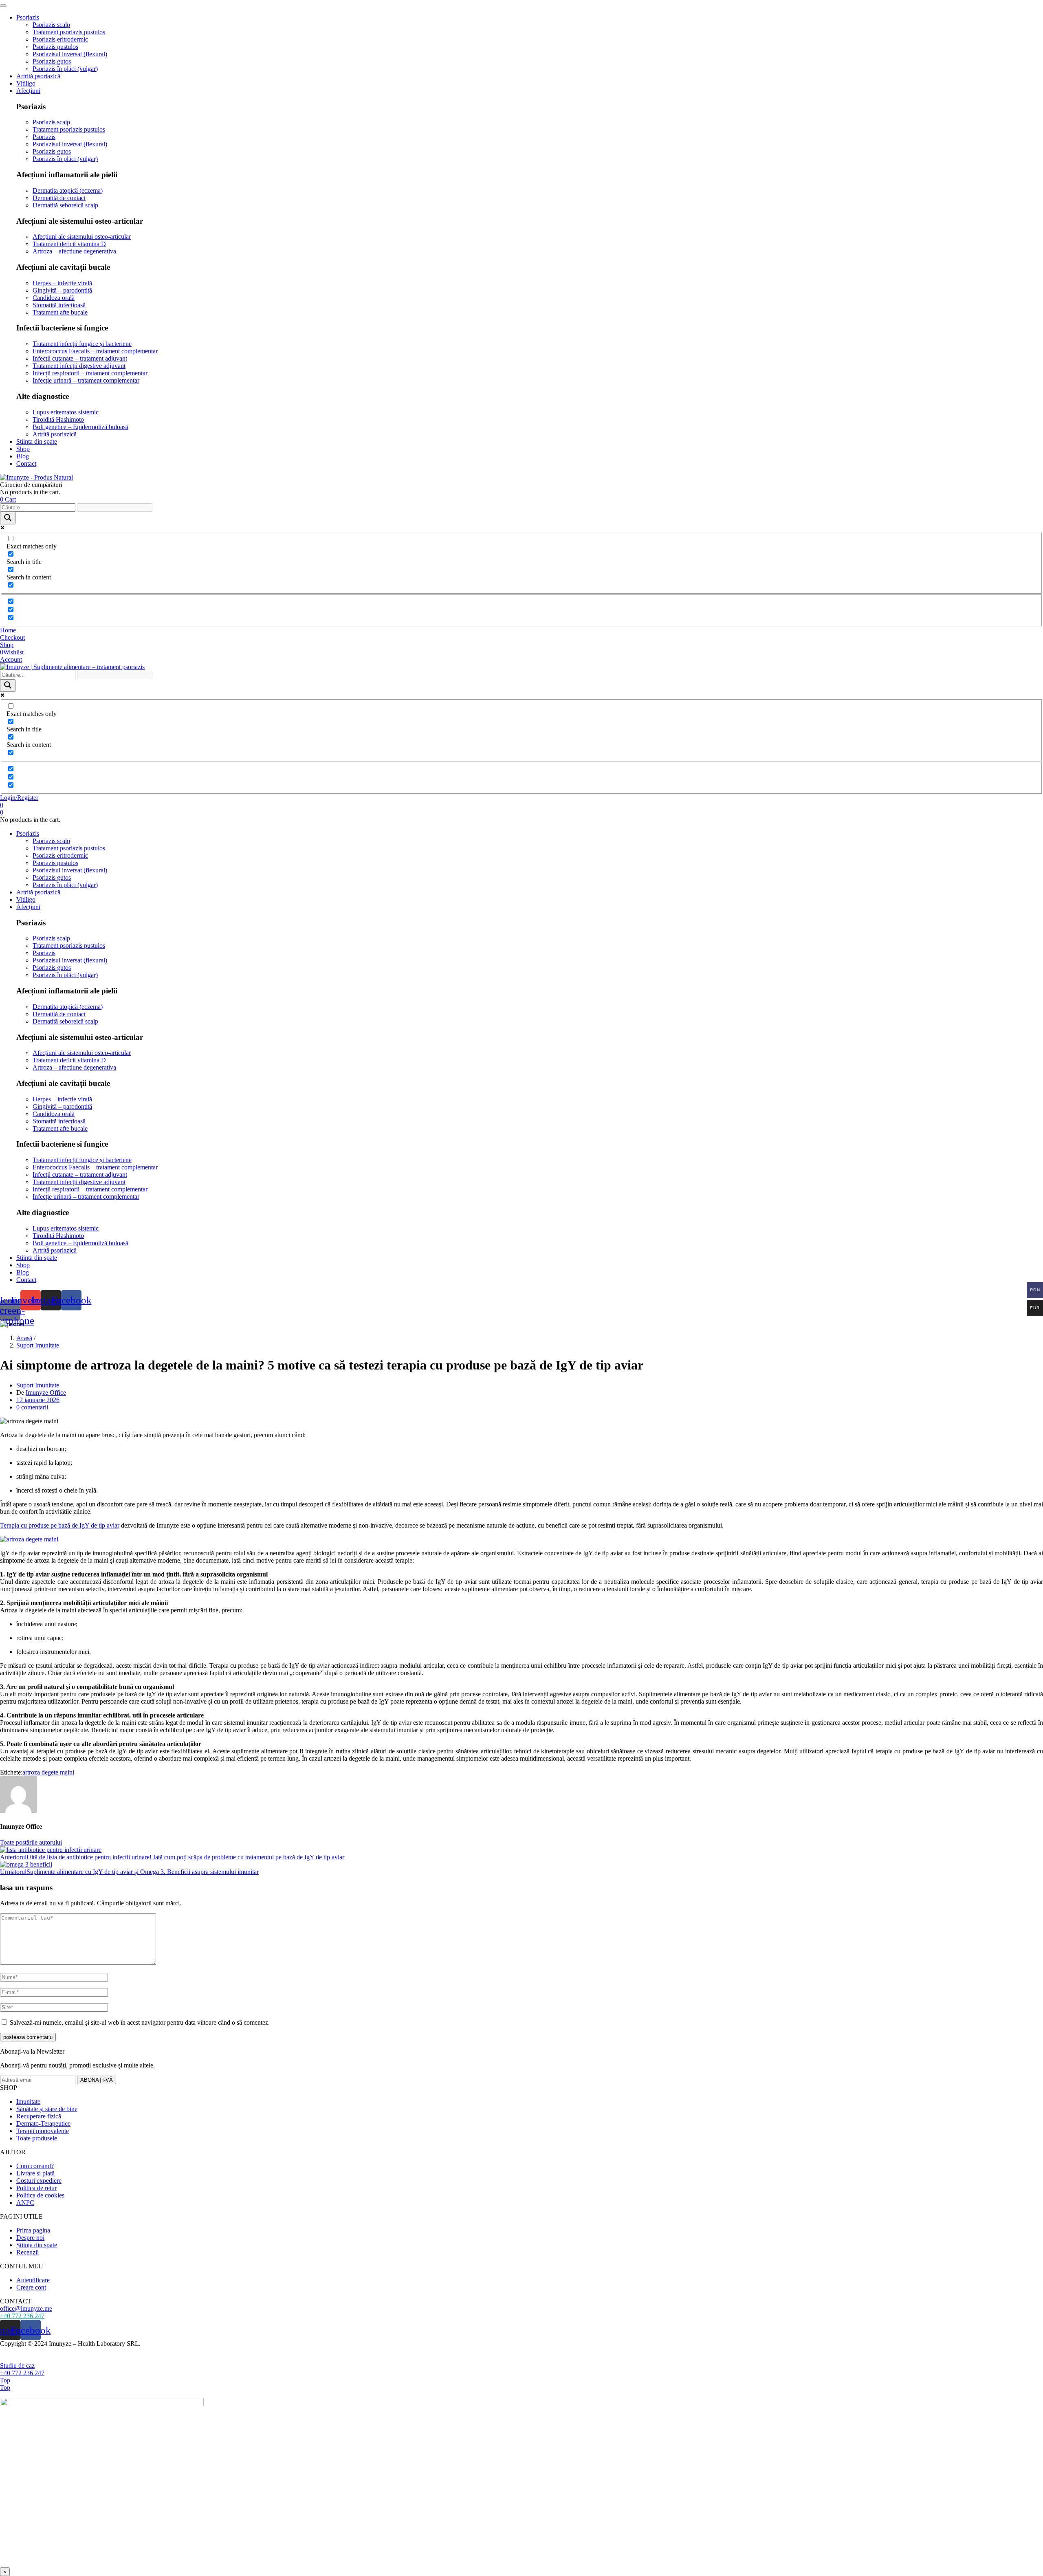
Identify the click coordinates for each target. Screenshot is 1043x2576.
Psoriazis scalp (51, 25)
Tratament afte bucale (60, 312)
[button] (8, 499)
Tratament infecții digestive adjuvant (79, 366)
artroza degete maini (48, 1772)
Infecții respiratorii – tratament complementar (90, 373)
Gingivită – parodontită (62, 290)
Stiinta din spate (37, 441)
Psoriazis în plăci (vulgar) (65, 69)
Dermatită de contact (59, 198)
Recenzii (28, 2252)
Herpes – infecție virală (62, 283)
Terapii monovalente (43, 2131)
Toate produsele (37, 2138)
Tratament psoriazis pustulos (69, 32)
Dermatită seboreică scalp (65, 205)
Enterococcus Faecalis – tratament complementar (95, 351)
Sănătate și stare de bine (47, 2109)
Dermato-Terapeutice (43, 2124)
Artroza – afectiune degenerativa (74, 251)
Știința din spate (37, 2245)
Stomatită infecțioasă (59, 305)
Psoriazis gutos (52, 61)
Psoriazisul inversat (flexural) (70, 54)
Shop (23, 449)
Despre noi (30, 2238)
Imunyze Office (46, 1393)
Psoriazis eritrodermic (60, 39)
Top (5, 2380)
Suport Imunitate (38, 1345)
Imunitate (28, 2102)
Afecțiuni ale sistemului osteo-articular (82, 237)
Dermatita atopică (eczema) (68, 190)
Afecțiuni (28, 91)
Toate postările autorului (31, 1842)
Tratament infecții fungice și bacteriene (82, 344)
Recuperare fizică (39, 2116)
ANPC (25, 2203)
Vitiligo (26, 83)
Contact (26, 463)
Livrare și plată (35, 2173)
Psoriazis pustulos (55, 47)
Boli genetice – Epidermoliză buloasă (80, 427)
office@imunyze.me (26, 2308)
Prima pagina (33, 2230)
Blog (23, 456)
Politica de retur (36, 2188)
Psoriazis (28, 17)
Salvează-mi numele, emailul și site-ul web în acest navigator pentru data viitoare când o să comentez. (140, 2022)
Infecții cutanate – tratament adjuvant (80, 358)
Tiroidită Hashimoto (58, 419)
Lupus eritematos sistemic (66, 412)
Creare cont (31, 2287)
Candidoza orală (54, 298)
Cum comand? (35, 2166)
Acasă (24, 1338)
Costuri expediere (39, 2181)
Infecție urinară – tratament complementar (86, 380)
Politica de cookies (40, 2195)
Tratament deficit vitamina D (69, 244)
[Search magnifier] (8, 518)
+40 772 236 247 (22, 2316)
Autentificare (33, 2280)
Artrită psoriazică (38, 76)
